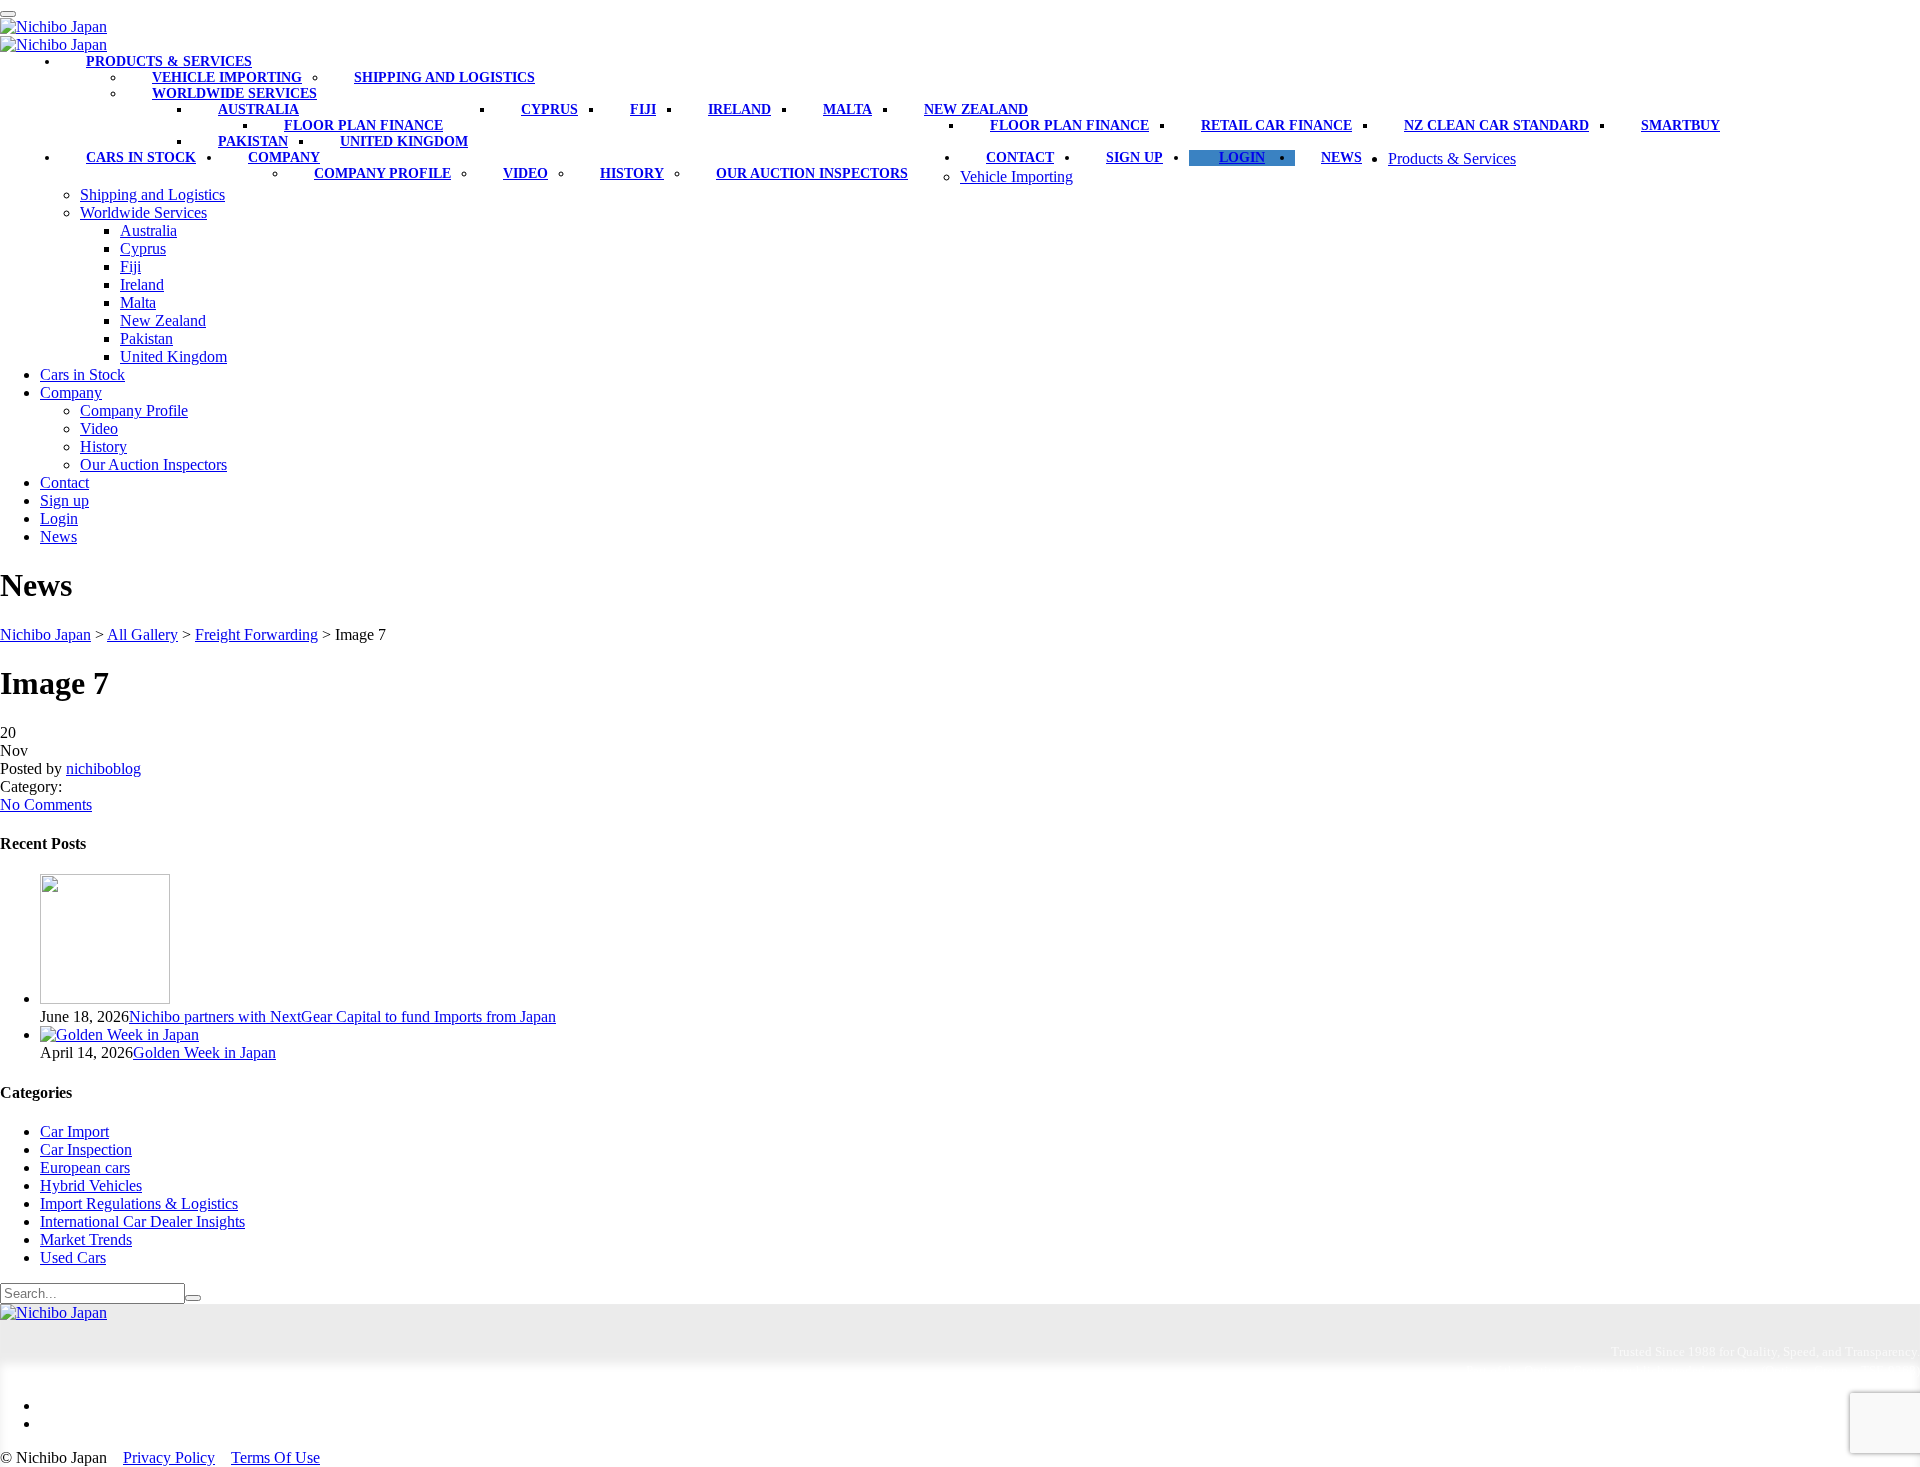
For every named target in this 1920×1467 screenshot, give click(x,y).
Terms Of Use (275, 1457)
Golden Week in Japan (204, 1052)
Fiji (643, 109)
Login (1242, 157)
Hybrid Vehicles (91, 1185)
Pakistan (253, 141)
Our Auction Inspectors (812, 173)
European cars (85, 1167)
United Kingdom (404, 141)
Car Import (74, 1131)
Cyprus (549, 109)
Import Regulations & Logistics (139, 1203)
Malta (847, 109)
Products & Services (169, 61)
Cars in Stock (141, 157)
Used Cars (73, 1257)
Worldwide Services (234, 93)
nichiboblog (103, 768)
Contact (1020, 157)
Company (284, 157)
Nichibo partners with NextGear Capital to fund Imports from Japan (342, 1016)
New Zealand (976, 109)
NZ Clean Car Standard (1496, 125)
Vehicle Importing (227, 77)
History (632, 173)
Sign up (1134, 157)
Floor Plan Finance (363, 125)
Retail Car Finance (1276, 125)
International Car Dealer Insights (142, 1221)
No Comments (46, 804)
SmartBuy (1680, 125)
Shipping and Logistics (444, 77)
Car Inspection (86, 1149)
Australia (258, 109)
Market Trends (86, 1239)
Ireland (739, 109)
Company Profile (382, 173)
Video (525, 173)
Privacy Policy (169, 1457)
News (1341, 157)
